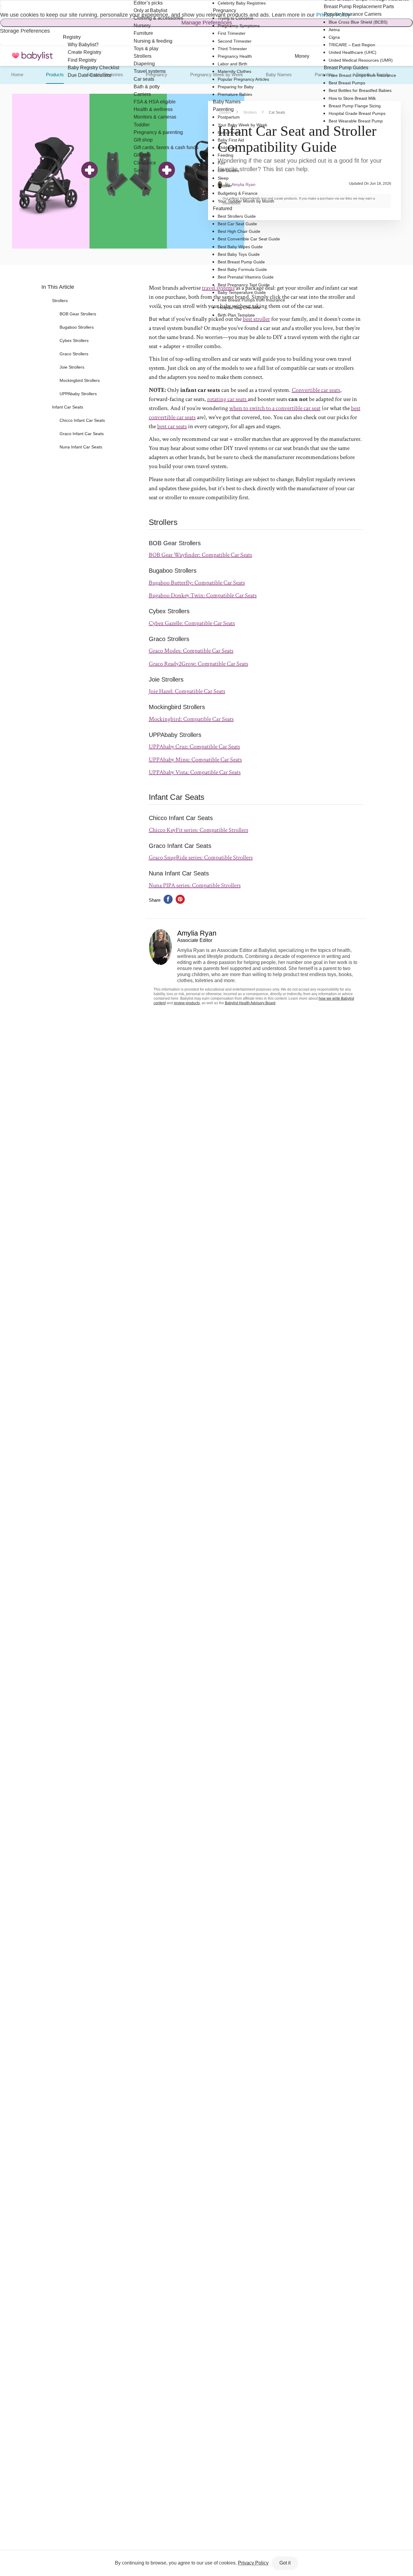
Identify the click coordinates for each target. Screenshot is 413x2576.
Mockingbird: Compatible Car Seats (191, 719)
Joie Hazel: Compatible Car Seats (187, 691)
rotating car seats (227, 399)
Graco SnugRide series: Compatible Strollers (201, 858)
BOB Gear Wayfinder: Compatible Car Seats (200, 555)
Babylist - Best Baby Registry (32, 56)
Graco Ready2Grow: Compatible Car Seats (198, 664)
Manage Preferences (207, 23)
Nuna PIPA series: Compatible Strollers (195, 885)
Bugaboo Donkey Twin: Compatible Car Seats (203, 595)
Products (55, 75)
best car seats (172, 426)
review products (187, 1003)
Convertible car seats (316, 390)
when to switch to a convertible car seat (275, 408)
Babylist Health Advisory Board (250, 1003)
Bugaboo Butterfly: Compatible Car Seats (197, 583)
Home (17, 75)
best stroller (256, 319)
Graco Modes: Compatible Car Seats (191, 651)
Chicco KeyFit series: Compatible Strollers (198, 830)
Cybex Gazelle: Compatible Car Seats (192, 623)
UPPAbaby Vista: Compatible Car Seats (195, 772)
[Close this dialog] (1, 6)
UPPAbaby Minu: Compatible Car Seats (195, 760)
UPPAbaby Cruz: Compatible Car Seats (194, 747)
